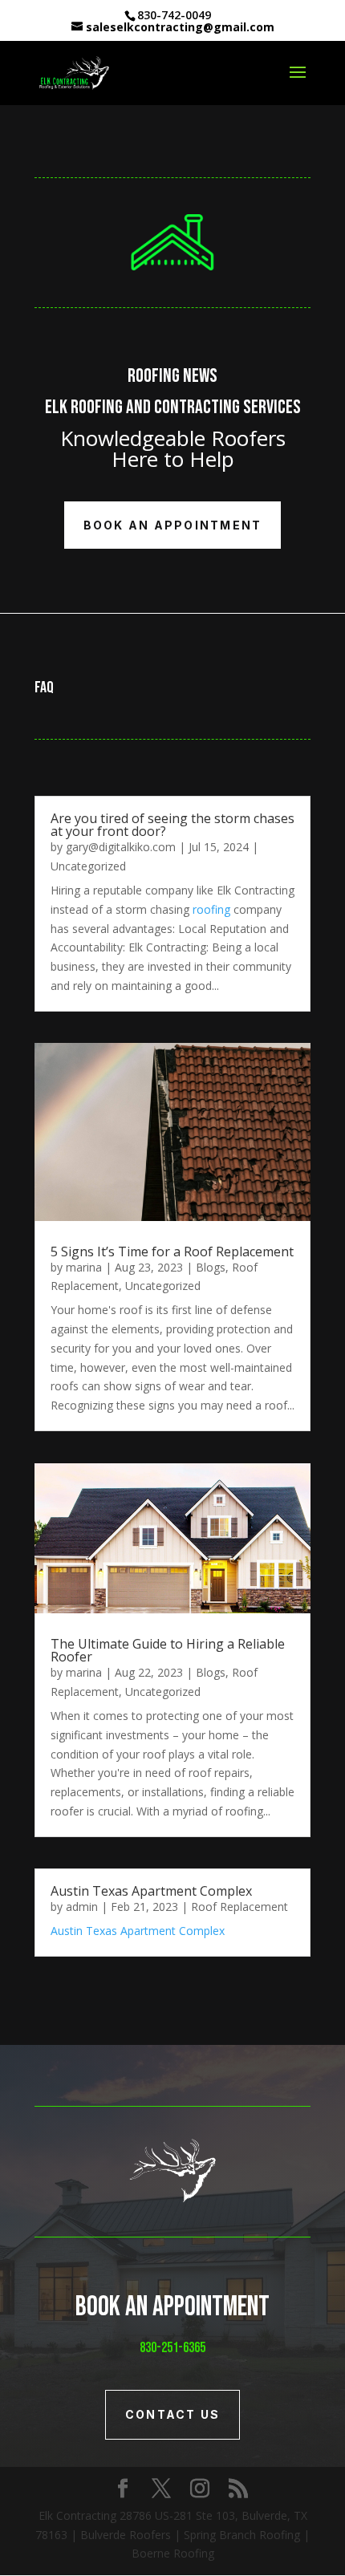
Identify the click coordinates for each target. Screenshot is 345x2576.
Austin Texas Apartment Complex (153, 1891)
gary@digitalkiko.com (121, 847)
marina (84, 1267)
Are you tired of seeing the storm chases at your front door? (172, 825)
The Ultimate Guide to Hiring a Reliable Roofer (168, 1650)
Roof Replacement (239, 1907)
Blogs (211, 1267)
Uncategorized (88, 866)
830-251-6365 (172, 2348)
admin (82, 1907)
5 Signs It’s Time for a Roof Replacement (172, 1251)
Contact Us (172, 2414)
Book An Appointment (173, 525)
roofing (211, 909)
